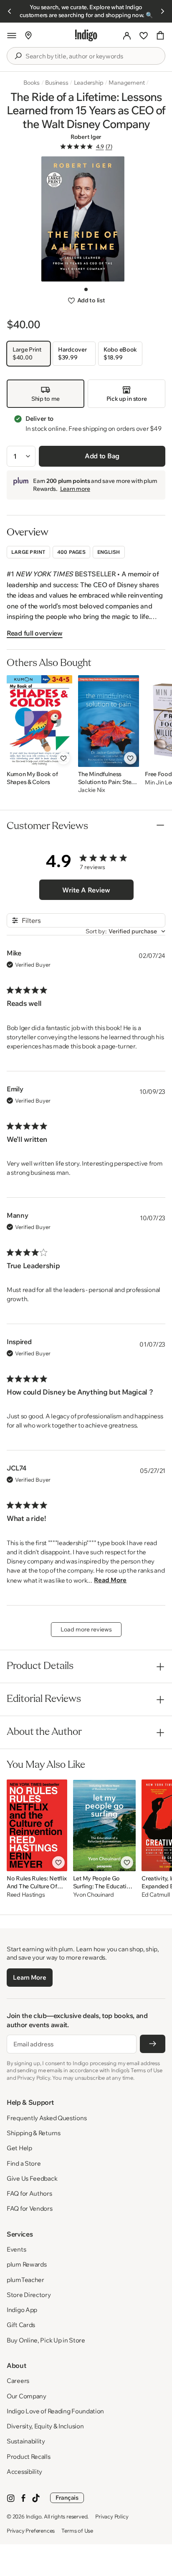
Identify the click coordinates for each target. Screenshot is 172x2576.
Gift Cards (21, 2325)
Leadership (89, 83)
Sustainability (26, 2441)
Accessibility (24, 2472)
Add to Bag (102, 456)
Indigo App (22, 2310)
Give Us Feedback (32, 2178)
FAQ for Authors (29, 2193)
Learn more (75, 489)
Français (67, 2498)
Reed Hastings (26, 1895)
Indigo (34, 2516)
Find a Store (24, 2163)
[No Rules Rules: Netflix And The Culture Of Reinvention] (37, 1825)
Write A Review (86, 890)
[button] (12, 35)
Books (32, 83)
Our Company (27, 2396)
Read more (110, 1580)
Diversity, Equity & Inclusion (45, 2426)
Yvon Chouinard (94, 1895)
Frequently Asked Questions (47, 2118)
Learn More (29, 1977)
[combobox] (92, 56)
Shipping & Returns (34, 2133)
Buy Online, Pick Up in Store (46, 2340)
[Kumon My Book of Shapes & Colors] (39, 721)
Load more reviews (86, 1629)
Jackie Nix (92, 790)
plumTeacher (25, 2280)
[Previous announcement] (10, 11)
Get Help (19, 2148)
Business (57, 83)
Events (16, 2249)
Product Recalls (29, 2457)
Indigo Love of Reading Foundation (55, 2411)
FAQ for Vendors (30, 2208)
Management (126, 83)
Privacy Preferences (31, 2531)
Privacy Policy (112, 2516)
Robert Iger (86, 137)
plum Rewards (27, 2264)
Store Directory (29, 2295)
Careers (18, 2381)
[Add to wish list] (63, 758)
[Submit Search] (18, 56)
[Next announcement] (162, 11)
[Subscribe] (153, 2044)
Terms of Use (77, 2531)
